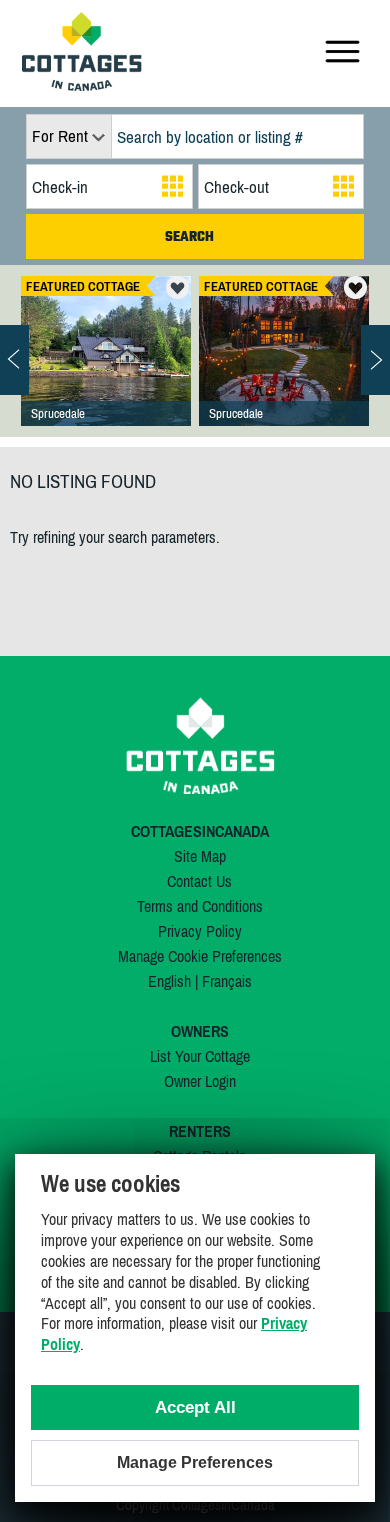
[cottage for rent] (82, 85)
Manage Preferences (195, 1462)
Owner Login (200, 1081)
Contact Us (199, 881)
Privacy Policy (200, 931)
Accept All (195, 1407)
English (169, 981)
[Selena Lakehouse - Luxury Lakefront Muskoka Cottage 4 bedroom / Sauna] (284, 371)
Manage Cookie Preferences (200, 956)
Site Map (200, 856)
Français (227, 981)
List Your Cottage (200, 1056)
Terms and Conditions (200, 906)
